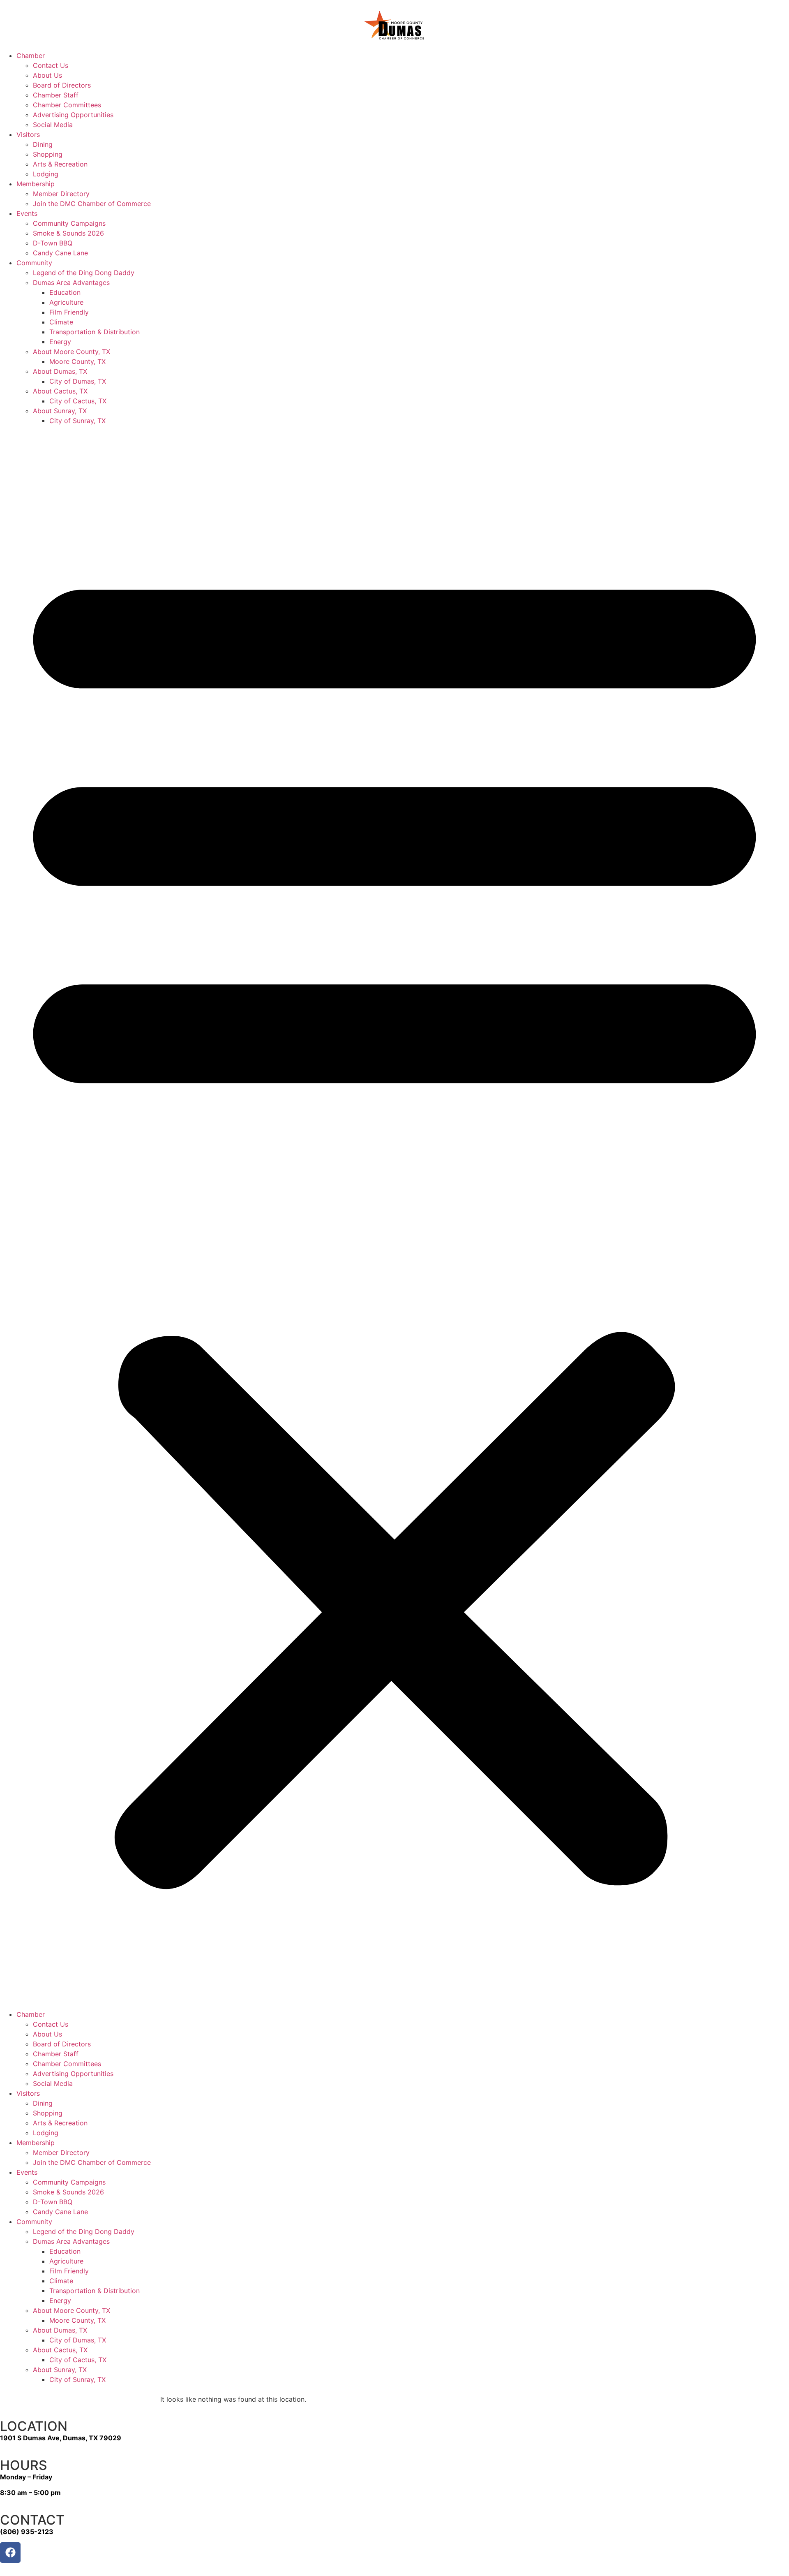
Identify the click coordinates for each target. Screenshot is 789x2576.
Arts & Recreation (60, 164)
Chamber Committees (67, 105)
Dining (43, 144)
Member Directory (61, 194)
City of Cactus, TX (78, 401)
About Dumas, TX (60, 371)
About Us (47, 75)
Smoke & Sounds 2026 (68, 233)
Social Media (53, 125)
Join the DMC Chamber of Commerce (92, 204)
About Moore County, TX (72, 352)
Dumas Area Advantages (71, 282)
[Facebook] (10, 2553)
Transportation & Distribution (95, 332)
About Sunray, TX (60, 411)
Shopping (48, 154)
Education (65, 292)
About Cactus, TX (60, 391)
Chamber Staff (56, 95)
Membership (36, 184)
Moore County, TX (77, 361)
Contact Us (51, 65)
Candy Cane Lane (60, 253)
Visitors (28, 134)
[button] (394, 1217)
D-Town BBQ (53, 243)
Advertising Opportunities (73, 115)
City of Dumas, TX (78, 381)
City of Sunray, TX (77, 421)
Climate (61, 322)
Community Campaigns (69, 223)
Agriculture (66, 302)
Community (34, 263)
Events (27, 213)
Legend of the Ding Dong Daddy (84, 273)
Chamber (31, 56)
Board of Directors (62, 85)
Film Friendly (69, 312)
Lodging (46, 174)
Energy (60, 342)
